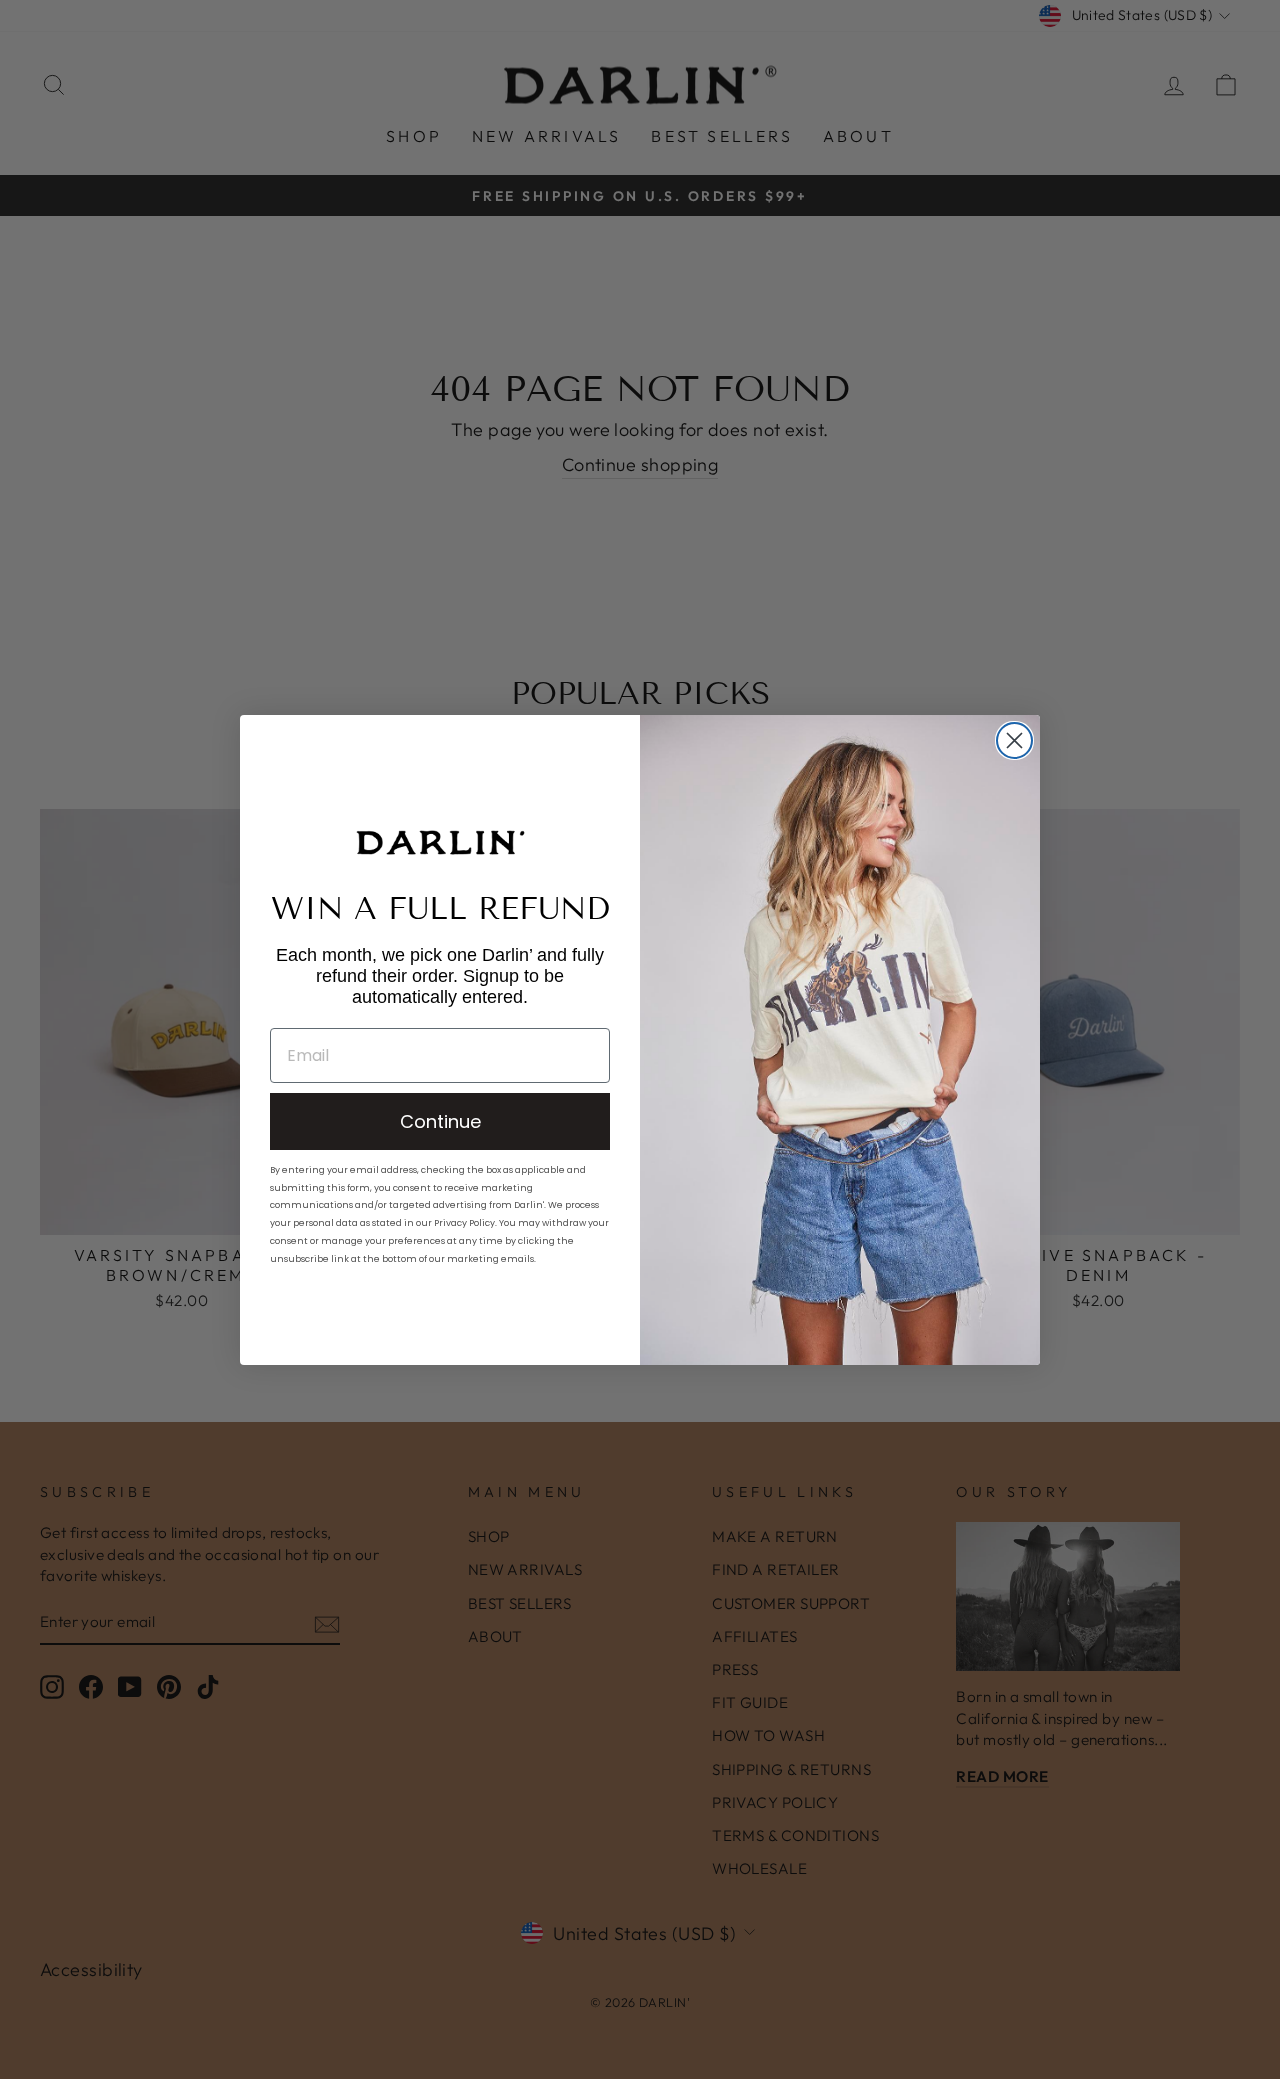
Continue (440, 1121)
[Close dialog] (1014, 740)
